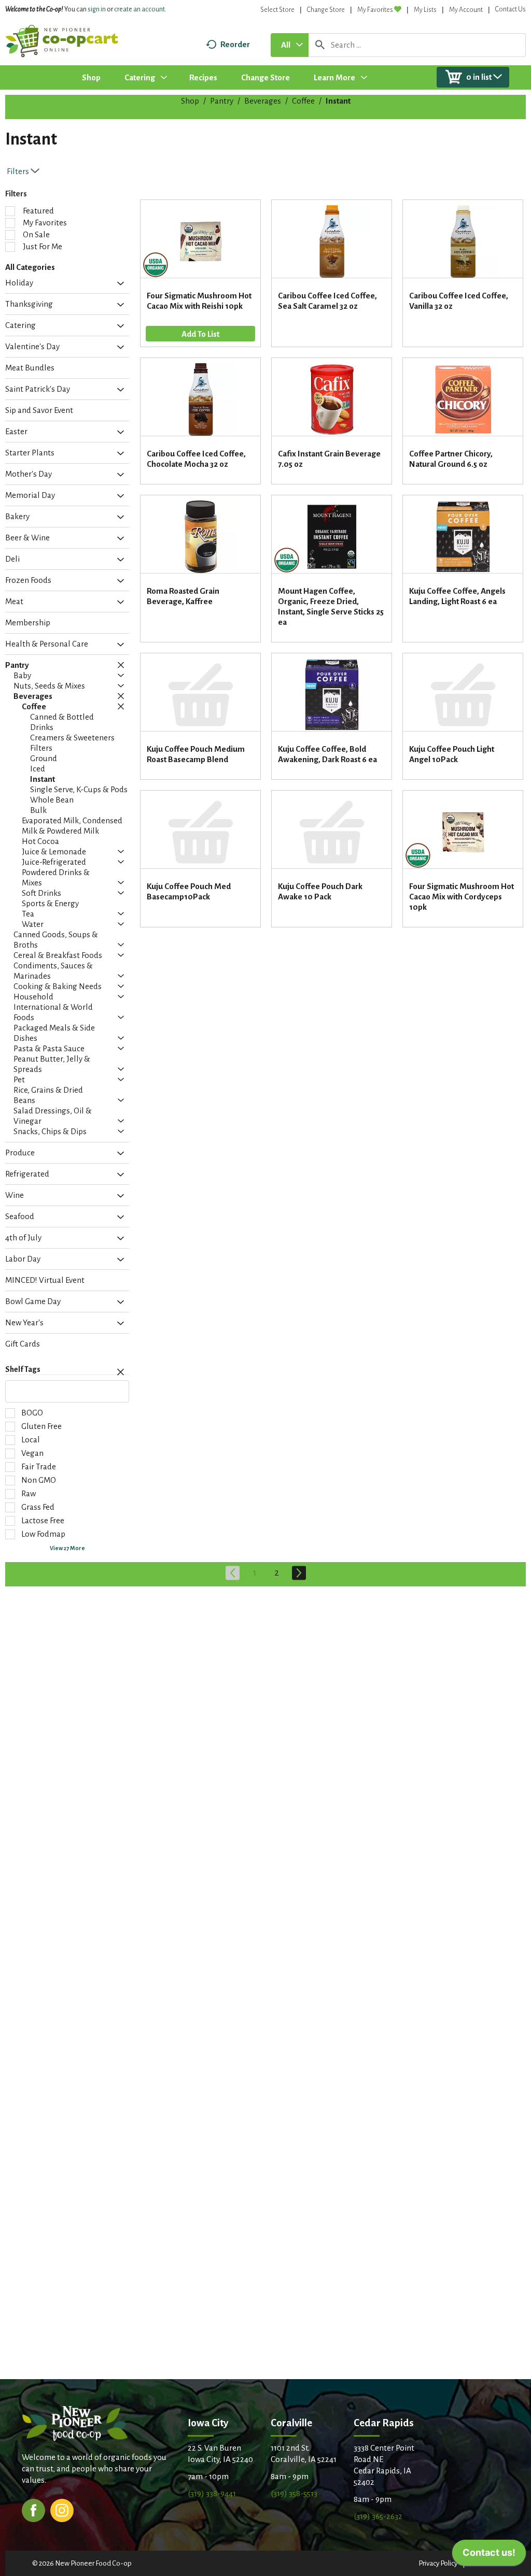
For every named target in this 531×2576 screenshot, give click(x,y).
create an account (139, 9)
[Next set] (298, 1573)
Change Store (326, 10)
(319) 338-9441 (212, 2493)
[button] (118, 284)
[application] (489, 2555)
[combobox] (290, 45)
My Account (466, 10)
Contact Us (511, 9)
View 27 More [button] (67, 1548)
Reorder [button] (235, 44)
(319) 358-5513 (294, 2493)
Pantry (222, 101)
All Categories (30, 267)
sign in (97, 9)
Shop (190, 101)
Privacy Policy (438, 2563)
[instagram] (62, 2509)
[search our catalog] (320, 45)
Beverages (263, 101)
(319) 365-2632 (378, 2516)
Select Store (277, 10)
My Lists (425, 10)
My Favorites (375, 10)
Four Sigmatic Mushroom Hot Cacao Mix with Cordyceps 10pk (462, 897)
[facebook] (33, 2509)
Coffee (303, 101)
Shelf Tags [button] (23, 1369)
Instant (338, 101)
